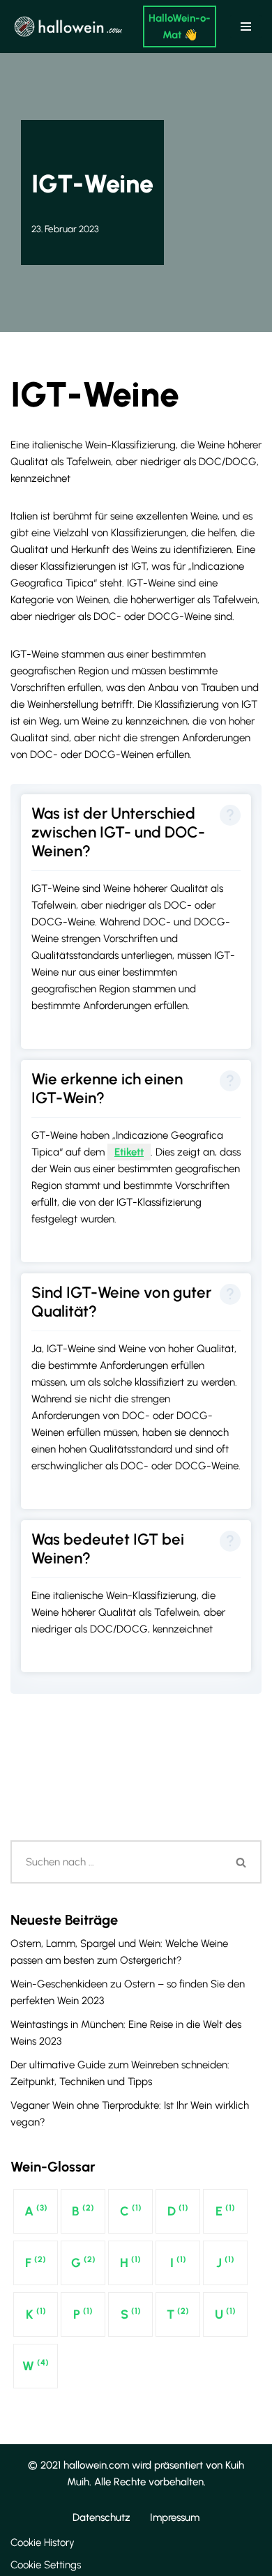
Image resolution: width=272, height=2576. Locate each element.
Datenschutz (101, 2517)
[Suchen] (242, 1862)
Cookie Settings (46, 2565)
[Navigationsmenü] (246, 26)
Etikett (129, 1152)
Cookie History (43, 2543)
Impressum (175, 2517)
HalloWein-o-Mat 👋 (180, 26)
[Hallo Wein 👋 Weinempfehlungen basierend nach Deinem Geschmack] (66, 26)
